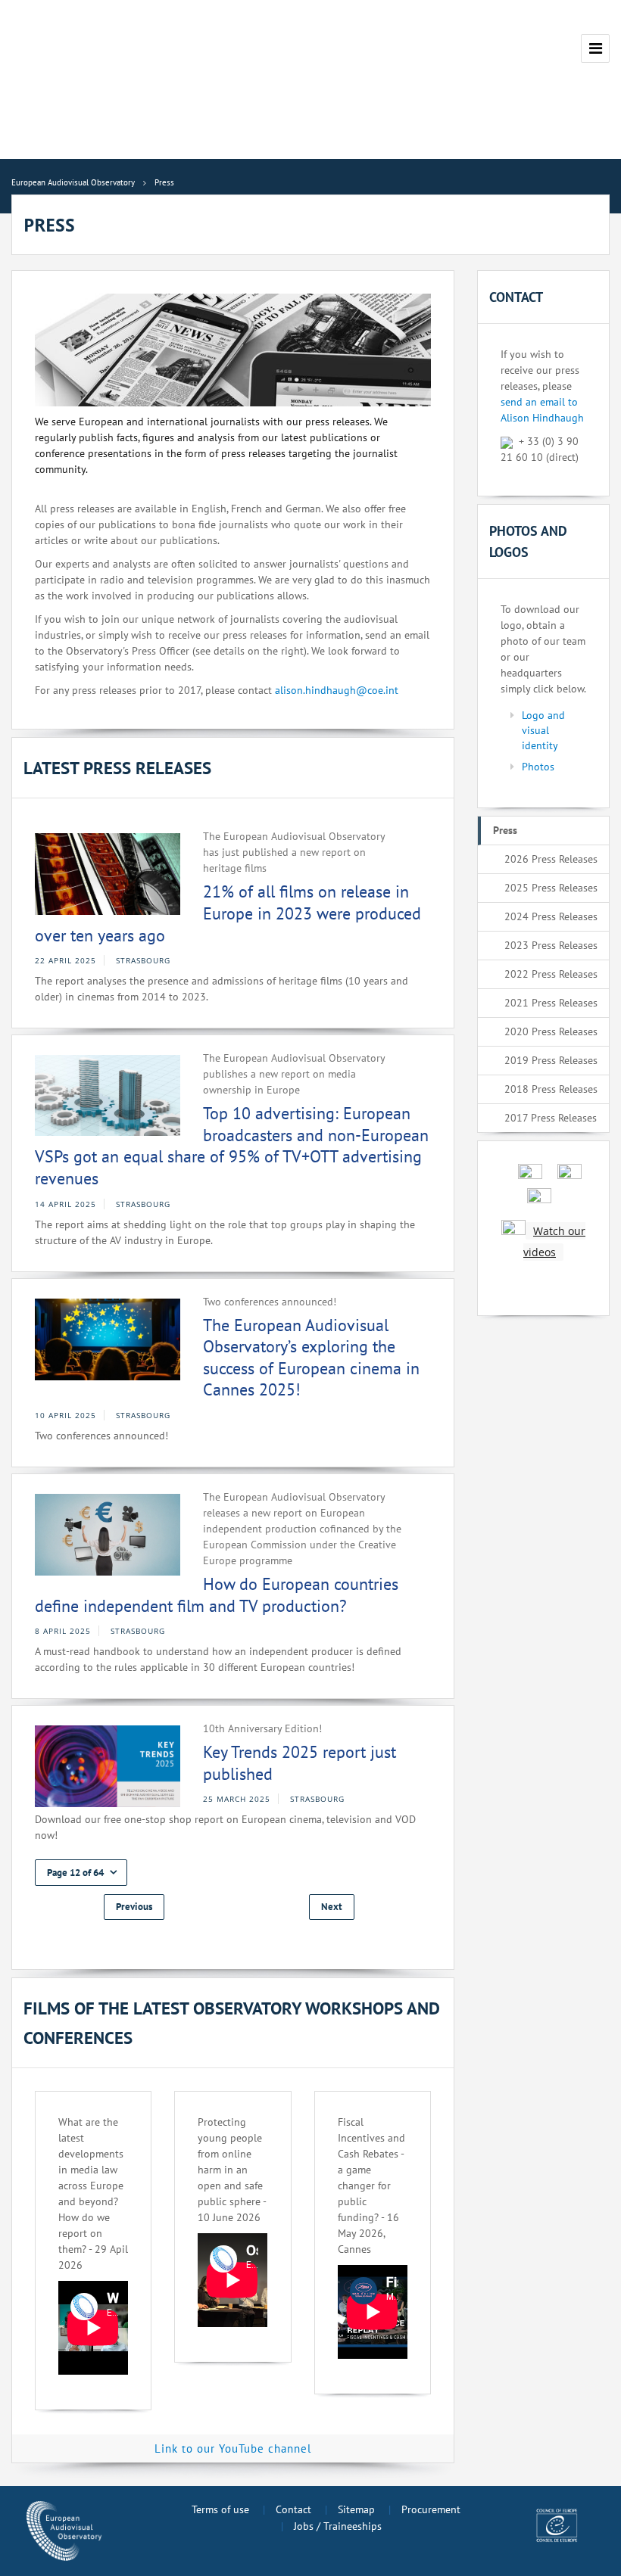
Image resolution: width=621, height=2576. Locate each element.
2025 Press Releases (551, 888)
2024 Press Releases (551, 916)
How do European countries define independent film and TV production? (217, 1595)
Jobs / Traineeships (338, 2526)
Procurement (431, 2509)
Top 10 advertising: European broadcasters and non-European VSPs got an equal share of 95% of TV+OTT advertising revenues (232, 1146)
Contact (293, 2509)
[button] (81, 1873)
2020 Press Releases (551, 1031)
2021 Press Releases (551, 1003)
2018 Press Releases (551, 1089)
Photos (538, 767)
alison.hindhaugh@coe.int (337, 690)
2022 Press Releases (551, 974)
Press (505, 830)
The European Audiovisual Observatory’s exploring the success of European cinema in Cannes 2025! (311, 1358)
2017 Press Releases (551, 1118)
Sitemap (356, 2509)
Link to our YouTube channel (233, 2448)
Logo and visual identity (543, 730)
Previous (134, 1907)
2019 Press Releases (551, 1060)
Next (332, 1907)
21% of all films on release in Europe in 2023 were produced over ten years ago (228, 913)
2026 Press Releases (551, 859)
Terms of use (220, 2509)
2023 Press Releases (551, 945)
